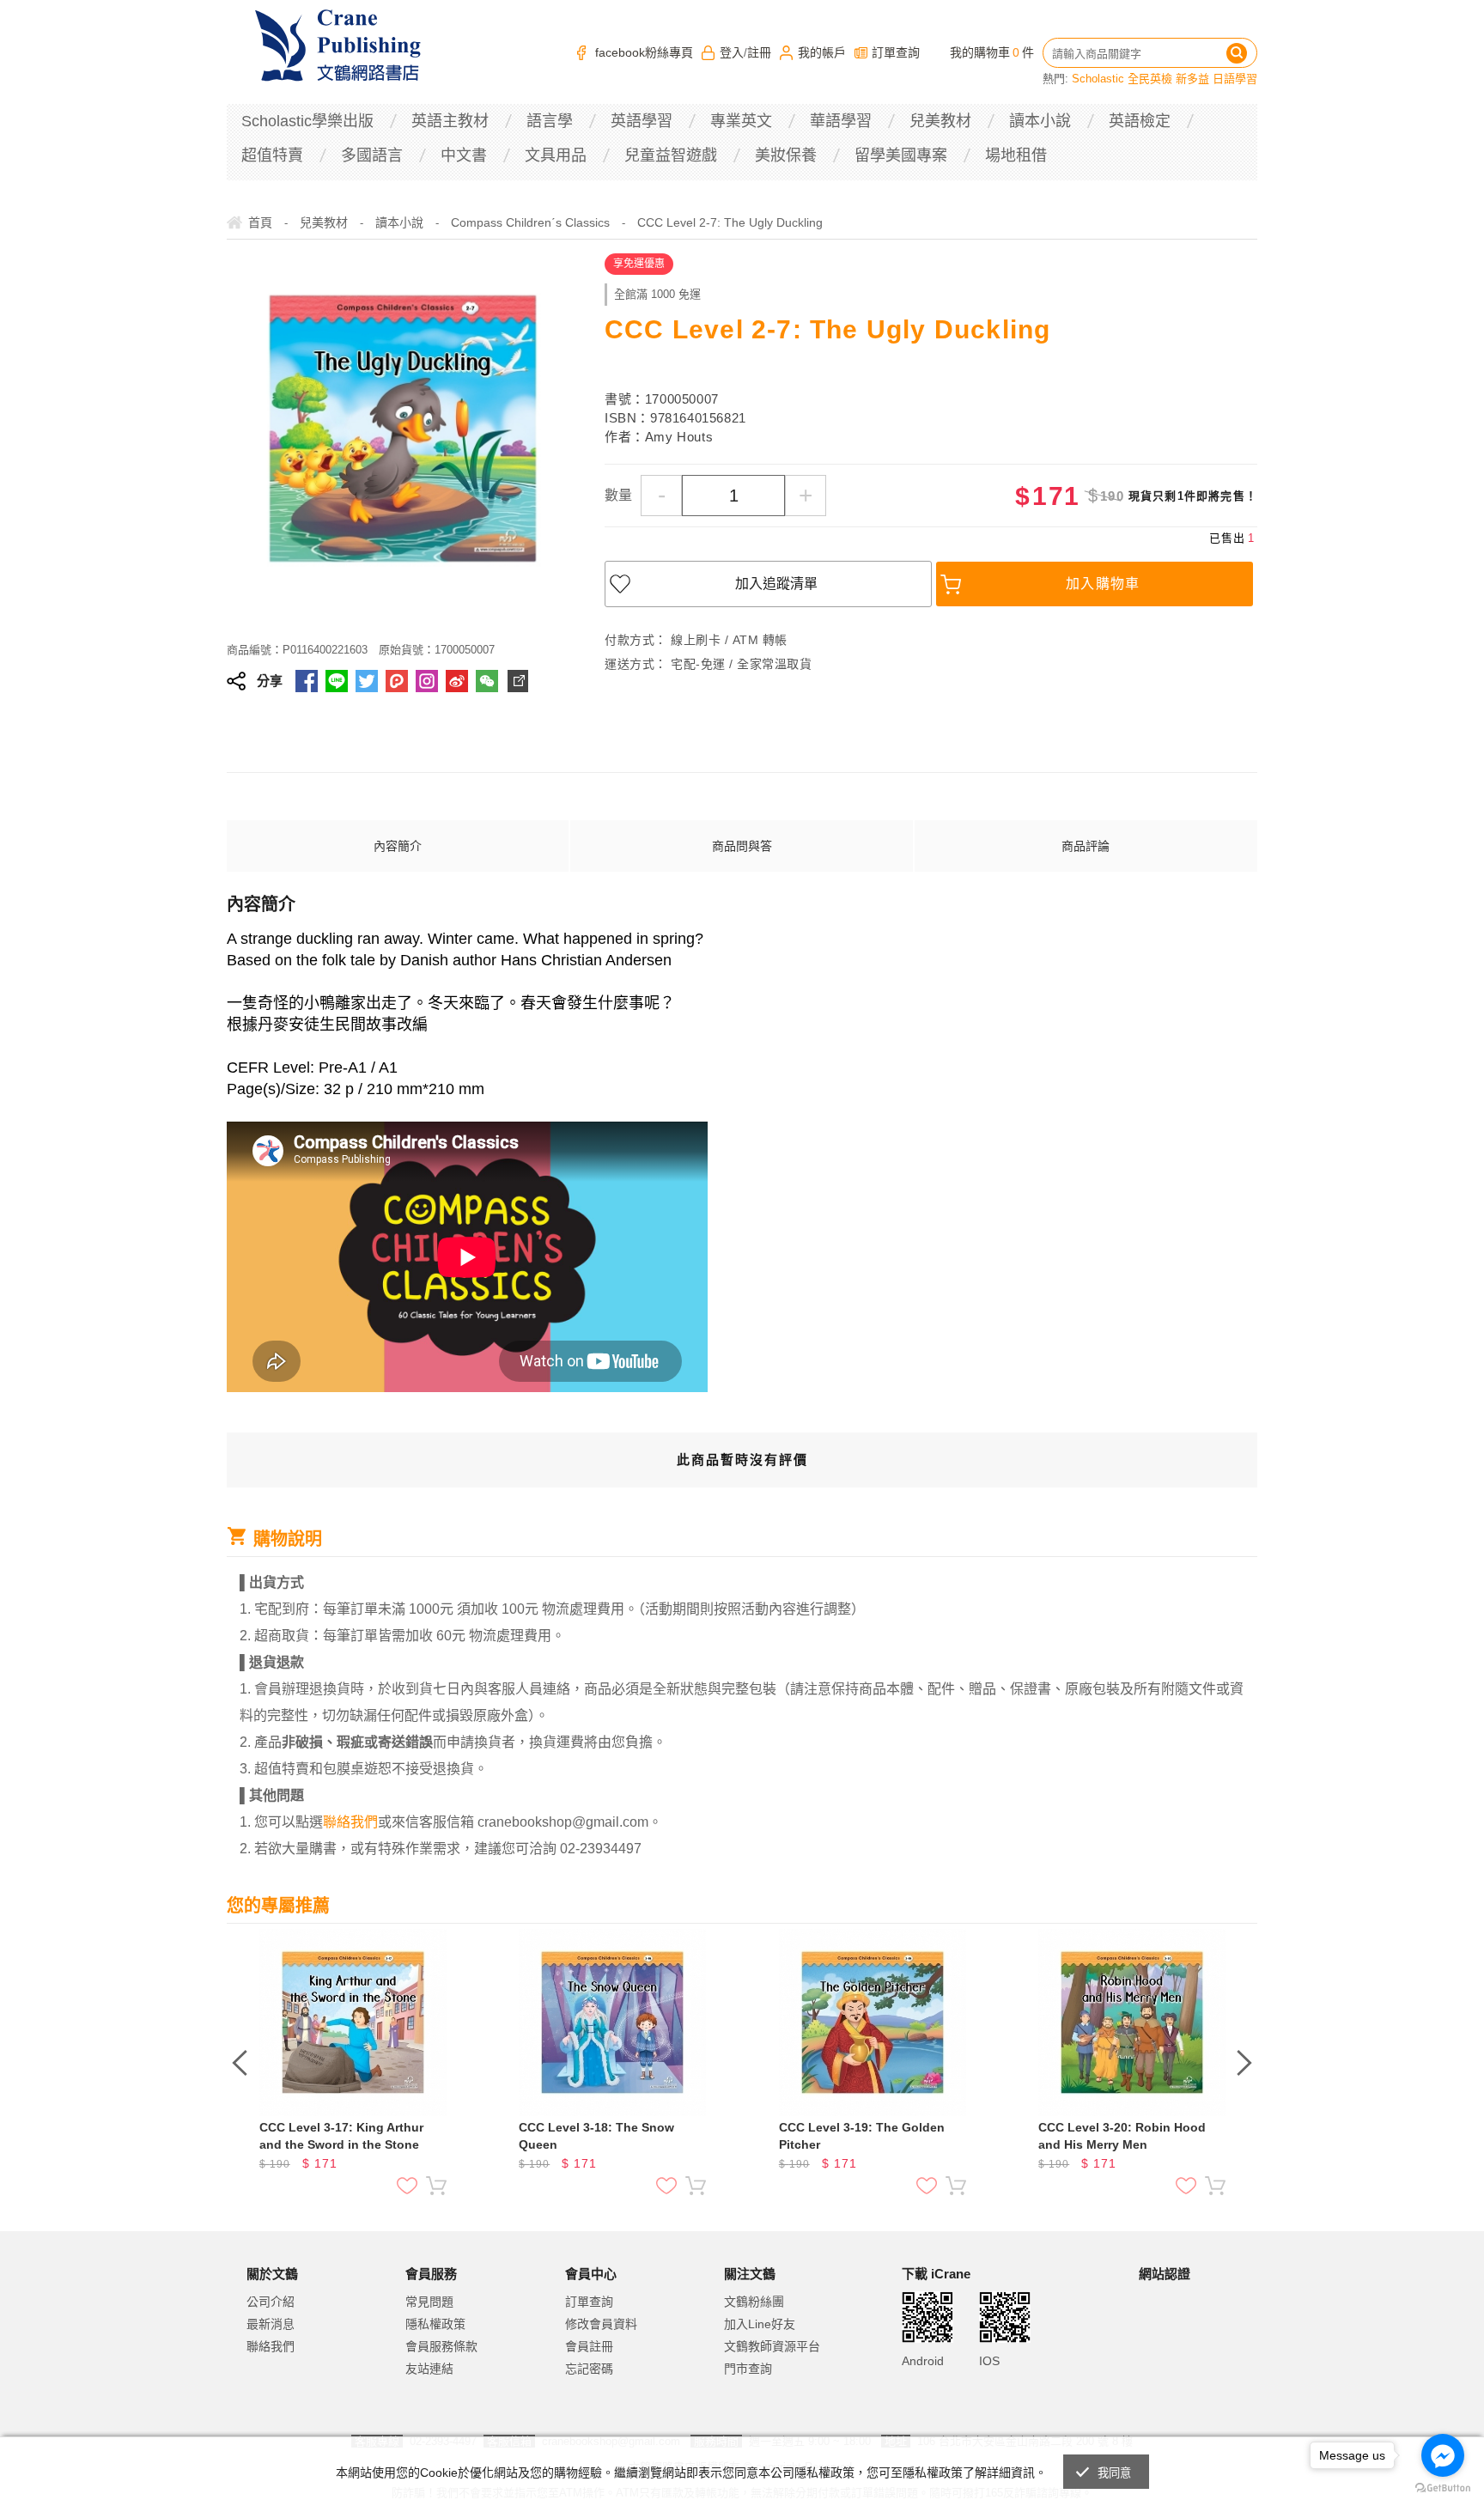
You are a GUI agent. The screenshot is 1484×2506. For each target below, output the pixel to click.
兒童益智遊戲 (671, 155)
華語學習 (841, 121)
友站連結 (429, 2369)
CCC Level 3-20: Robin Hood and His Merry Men (1122, 2136)
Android (923, 2361)
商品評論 (1086, 846)
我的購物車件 (992, 52)
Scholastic (1098, 79)
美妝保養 (786, 155)
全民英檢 (1150, 79)
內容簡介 (398, 846)
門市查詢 (748, 2369)
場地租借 (1016, 155)
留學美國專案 (901, 155)
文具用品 (556, 155)
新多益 (1192, 79)
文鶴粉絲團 (754, 2302)
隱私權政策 (435, 2324)
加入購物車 (1103, 584)
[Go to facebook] (1443, 2455)
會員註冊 (589, 2346)
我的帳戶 (822, 52)
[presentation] (240, 2063)
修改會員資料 (601, 2324)
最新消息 (271, 2324)
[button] (1182, 2345)
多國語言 (372, 155)
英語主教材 (450, 121)
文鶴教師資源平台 (772, 2346)
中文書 (464, 155)
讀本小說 (1040, 121)
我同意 (1115, 2473)
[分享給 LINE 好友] (337, 681)
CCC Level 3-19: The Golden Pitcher (862, 2136)
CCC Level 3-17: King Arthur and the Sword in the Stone (341, 2136)
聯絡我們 (271, 2346)
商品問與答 (742, 846)
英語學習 (642, 121)
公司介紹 (271, 2302)
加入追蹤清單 (776, 584)
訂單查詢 (896, 52)
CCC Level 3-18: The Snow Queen (596, 2136)
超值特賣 (272, 155)
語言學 (550, 121)
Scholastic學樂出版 (307, 121)
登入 (732, 52)
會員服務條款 (441, 2346)
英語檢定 (1140, 121)
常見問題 (429, 2302)
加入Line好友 (760, 2324)
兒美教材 (940, 121)
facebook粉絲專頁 (644, 52)
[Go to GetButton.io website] (1443, 2488)
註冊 (759, 52)
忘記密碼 (589, 2369)
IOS (989, 2361)
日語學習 (1235, 79)
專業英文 (741, 121)
